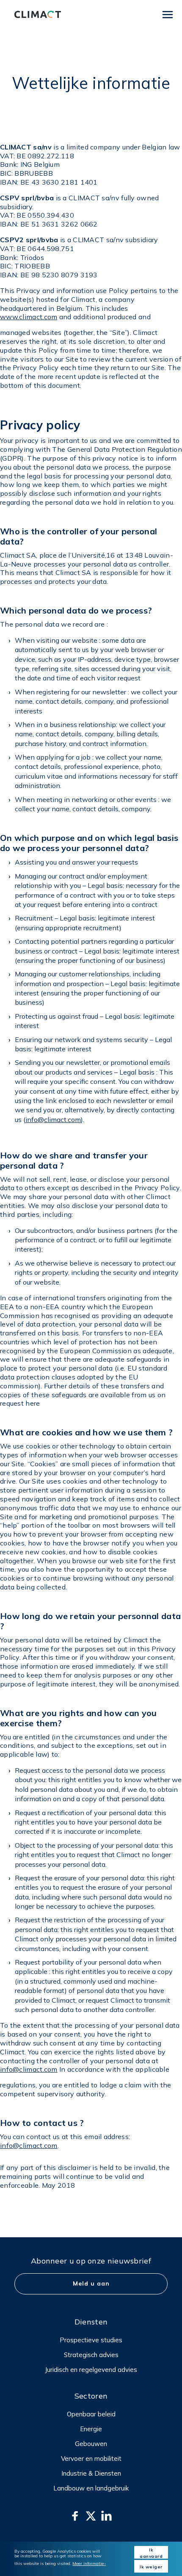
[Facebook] (75, 2516)
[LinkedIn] (106, 2516)
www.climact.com (29, 317)
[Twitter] (91, 2516)
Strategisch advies (91, 2355)
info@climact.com (53, 1119)
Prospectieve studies (91, 2340)
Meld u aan (91, 2283)
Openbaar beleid (91, 2414)
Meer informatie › (89, 2564)
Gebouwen (91, 2444)
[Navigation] (168, 14)
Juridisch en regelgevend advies (91, 2370)
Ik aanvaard (151, 2553)
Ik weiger (151, 2567)
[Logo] (38, 14)
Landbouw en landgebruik (91, 2488)
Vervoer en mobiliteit (91, 2459)
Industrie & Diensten (91, 2473)
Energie (91, 2429)
